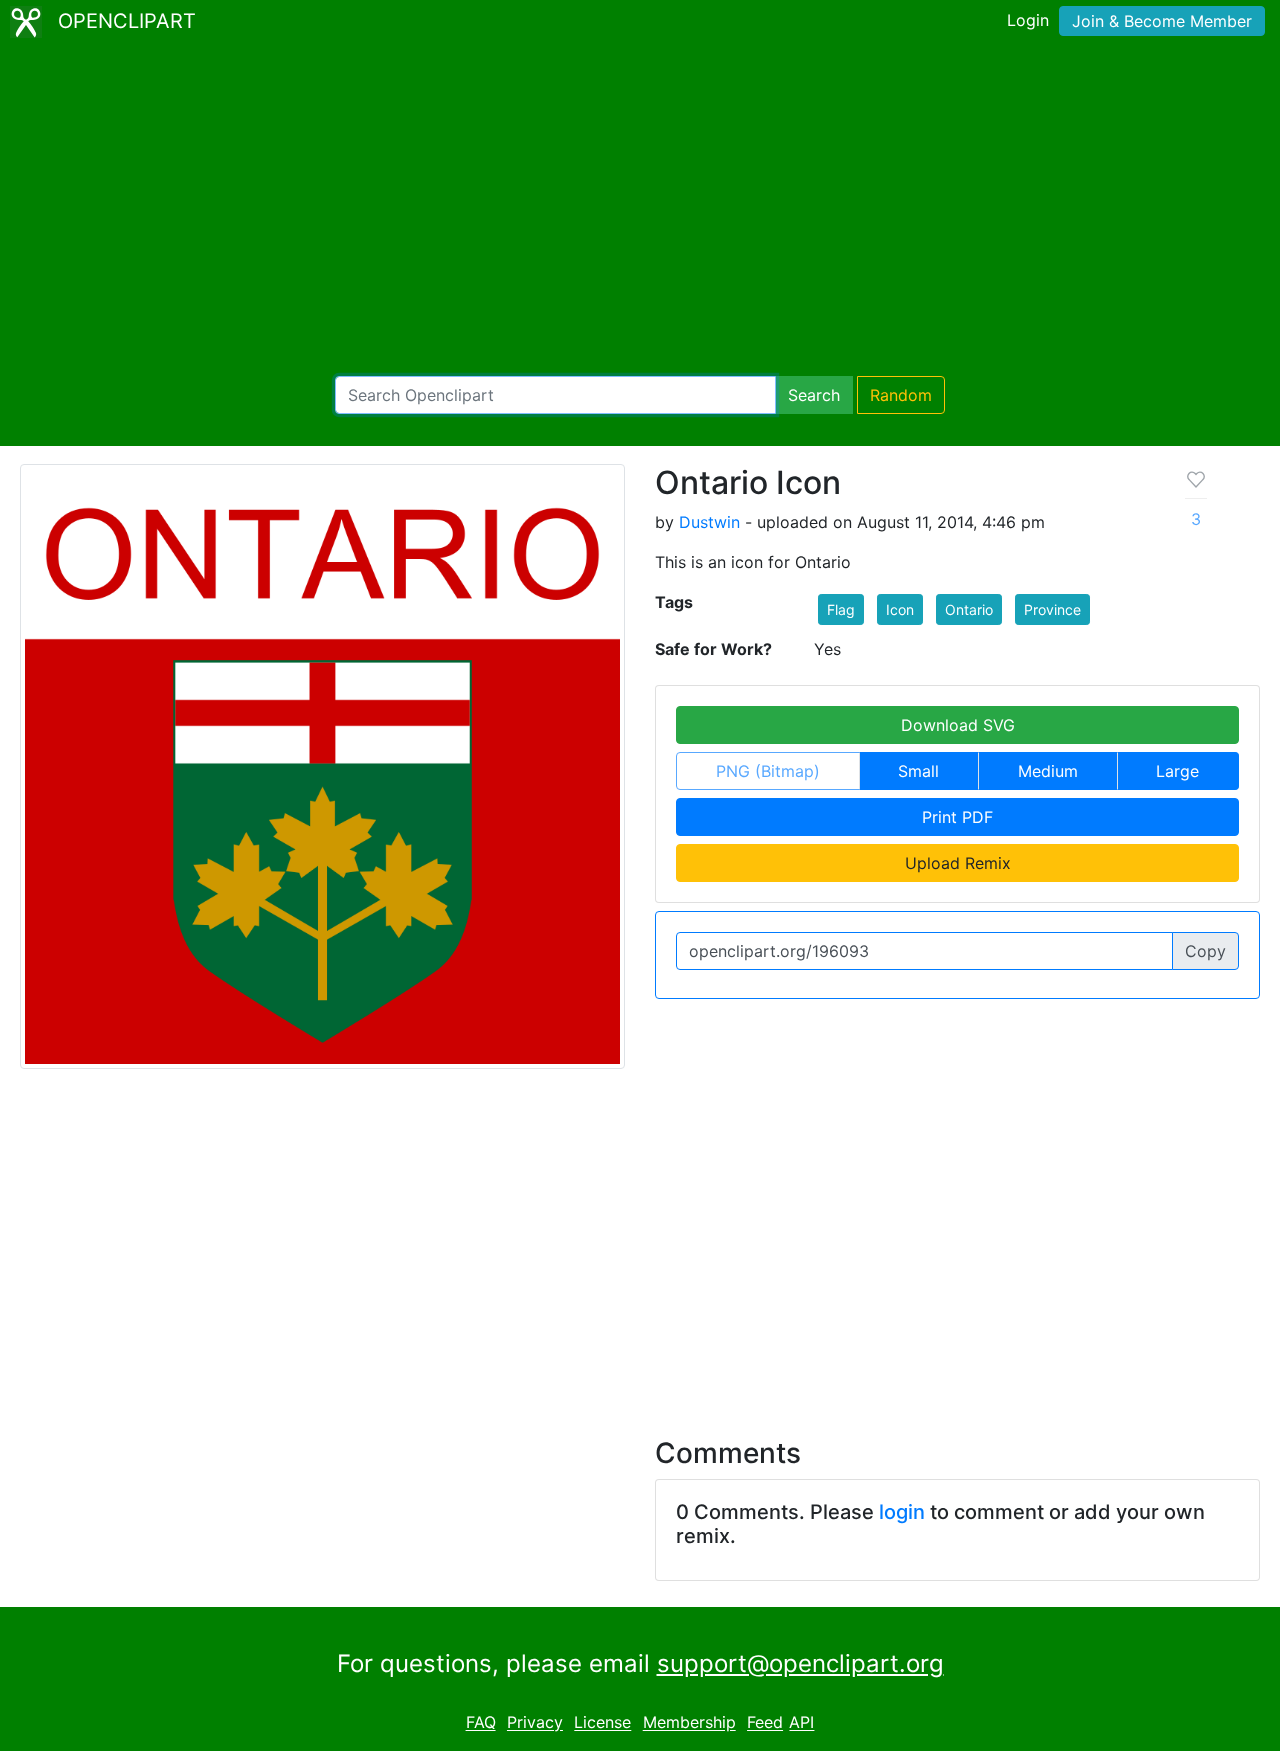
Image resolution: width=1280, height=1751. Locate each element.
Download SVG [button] (958, 725)
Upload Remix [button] (958, 863)
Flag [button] (841, 609)
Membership (689, 1723)
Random (901, 395)
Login (1028, 20)
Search (814, 395)
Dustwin (709, 522)
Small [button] (918, 771)
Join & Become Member (1162, 21)
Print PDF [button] (957, 817)
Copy (1205, 951)
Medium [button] (1048, 771)
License (602, 1723)
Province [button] (1052, 609)
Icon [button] (900, 609)
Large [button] (1177, 771)
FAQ (481, 1723)
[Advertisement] (640, 210)
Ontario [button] (969, 609)
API (801, 1723)
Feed (765, 1723)
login (902, 1512)
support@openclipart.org (800, 1663)
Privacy (535, 1723)
